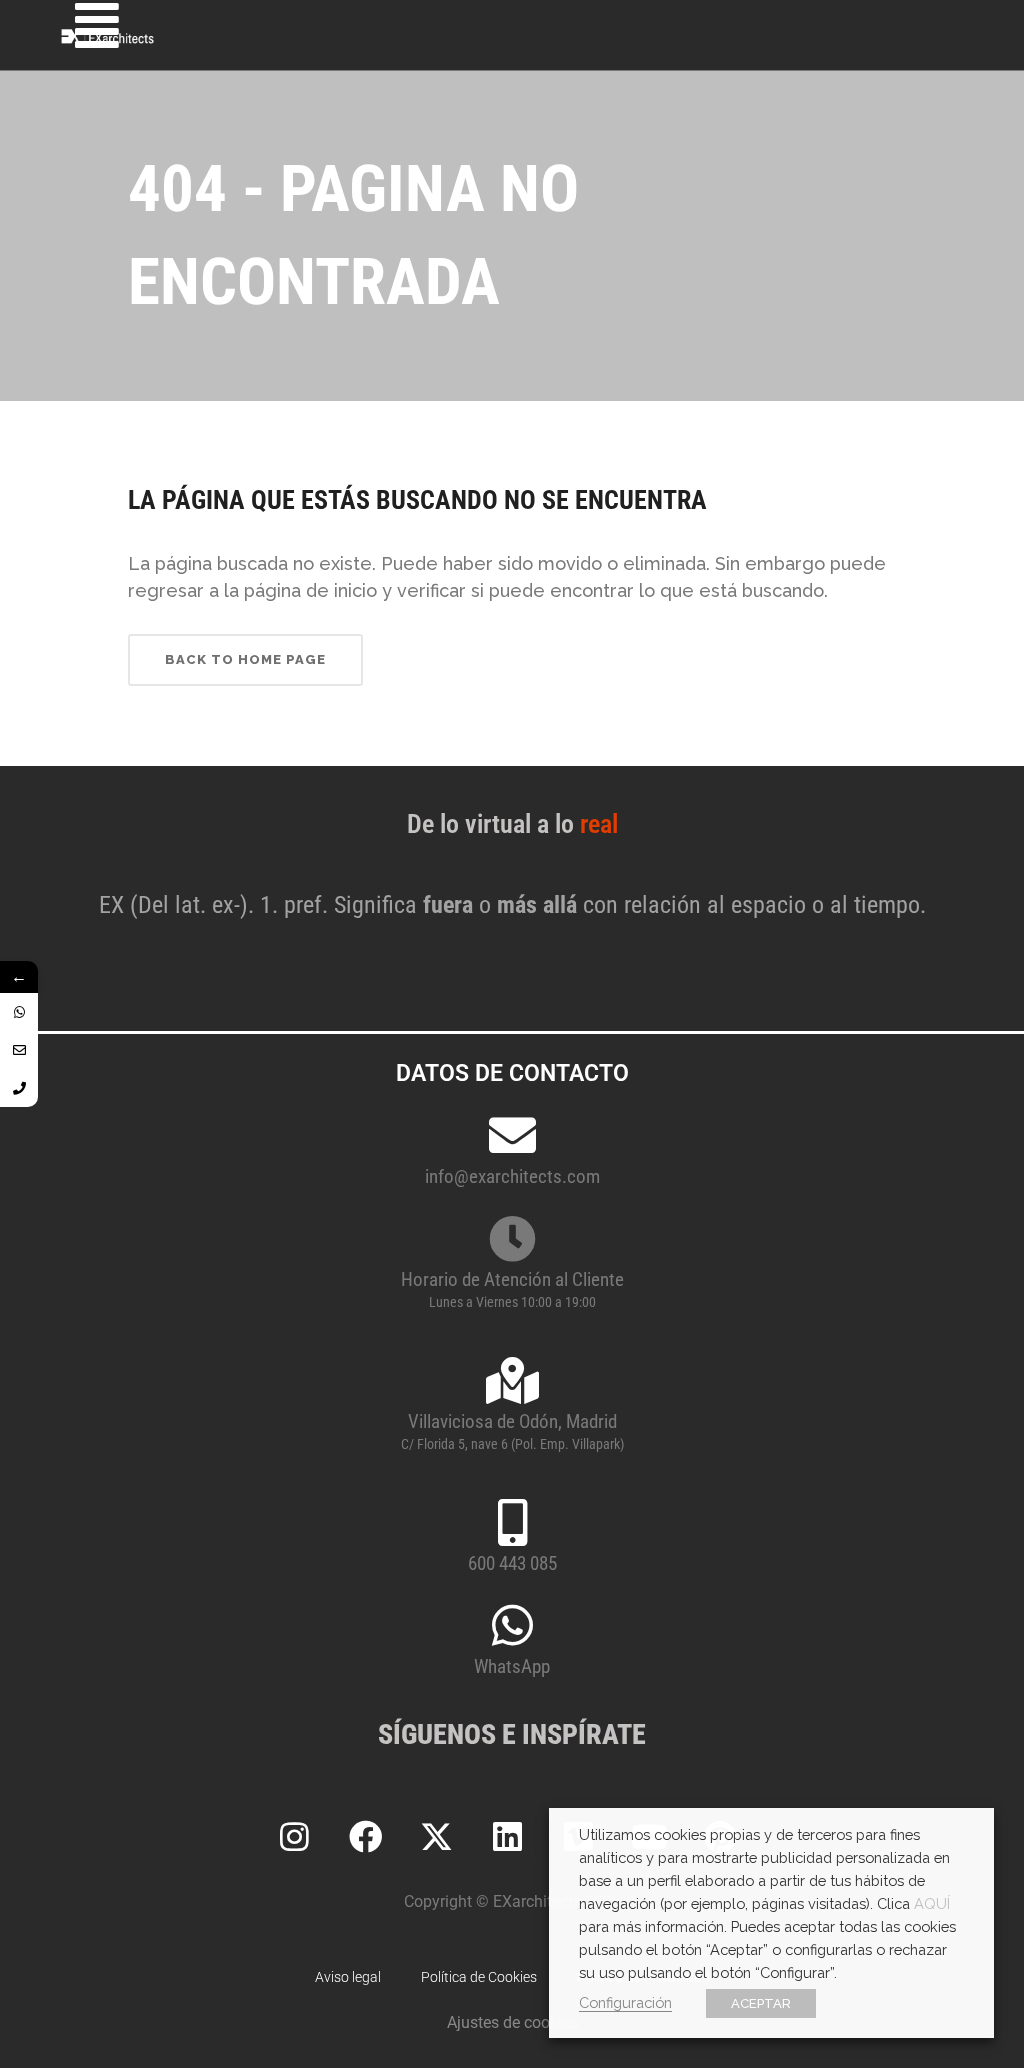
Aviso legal (348, 1977)
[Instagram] (294, 1837)
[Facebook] (365, 1837)
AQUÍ (932, 1903)
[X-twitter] (436, 1837)
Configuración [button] (625, 2002)
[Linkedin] (507, 1837)
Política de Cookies (479, 1977)
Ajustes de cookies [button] (512, 2022)
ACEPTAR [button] (761, 2003)
